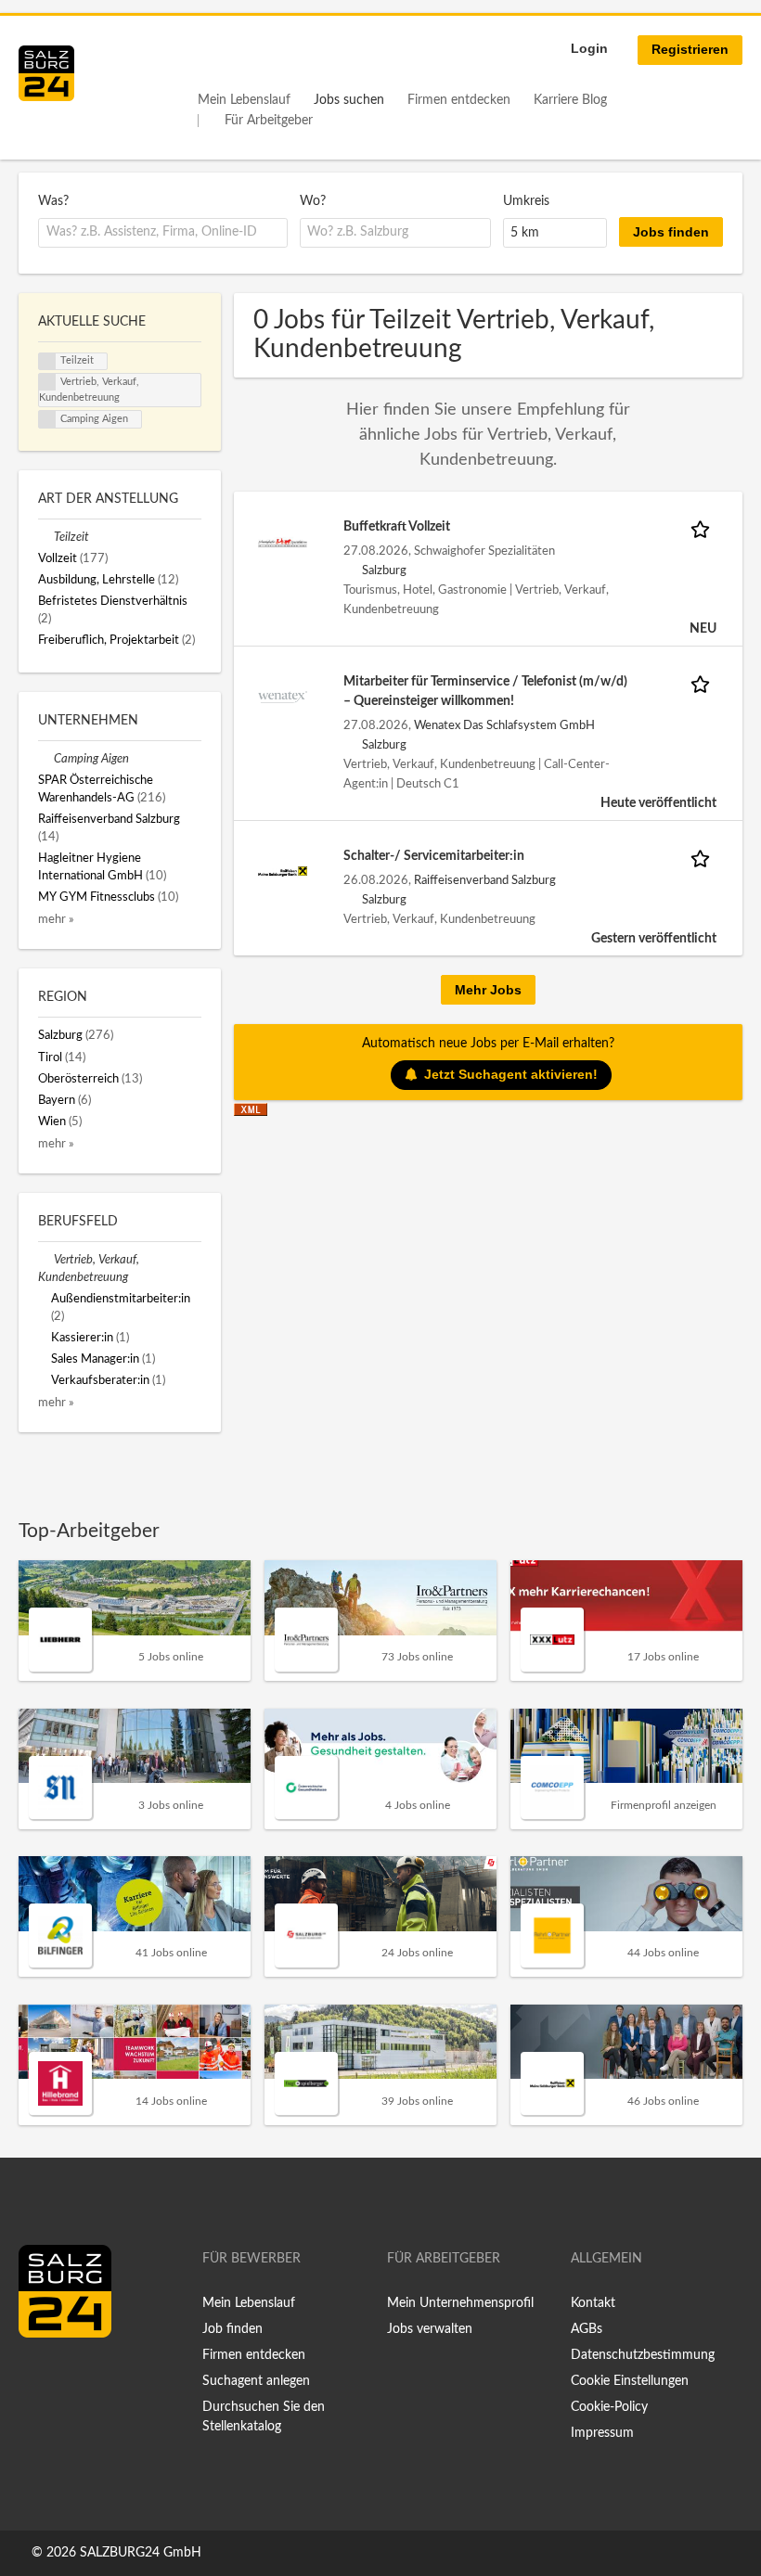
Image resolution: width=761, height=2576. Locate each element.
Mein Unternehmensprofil (460, 2303)
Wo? (313, 201)
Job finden (232, 2329)
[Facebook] (39, 2377)
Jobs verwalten (430, 2329)
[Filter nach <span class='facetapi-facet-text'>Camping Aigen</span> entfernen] (47, 419)
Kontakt (593, 2303)
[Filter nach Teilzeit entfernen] (46, 537)
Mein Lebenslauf (244, 100)
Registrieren (690, 49)
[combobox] (163, 233)
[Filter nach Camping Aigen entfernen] (46, 759)
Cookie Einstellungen (630, 2381)
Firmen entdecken (459, 100)
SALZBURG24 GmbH (141, 2553)
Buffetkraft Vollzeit (397, 527)
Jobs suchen (349, 100)
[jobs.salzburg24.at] (46, 73)
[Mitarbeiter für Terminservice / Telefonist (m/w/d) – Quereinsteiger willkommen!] (283, 697)
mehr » (56, 919)
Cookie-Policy (609, 2407)
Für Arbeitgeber (269, 121)
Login (589, 48)
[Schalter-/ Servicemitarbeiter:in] (283, 871)
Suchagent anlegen (256, 2381)
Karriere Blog (570, 100)
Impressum (602, 2433)
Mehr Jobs (488, 990)
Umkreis (526, 201)
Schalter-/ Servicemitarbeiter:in (434, 856)
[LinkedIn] (67, 2377)
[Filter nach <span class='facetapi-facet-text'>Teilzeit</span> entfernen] (47, 362)
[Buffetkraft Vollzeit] (283, 542)
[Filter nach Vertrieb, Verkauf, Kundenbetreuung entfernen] (46, 1260)
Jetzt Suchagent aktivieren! (511, 1074)
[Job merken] (703, 527)
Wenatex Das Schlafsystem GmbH (504, 725)
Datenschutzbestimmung (643, 2355)
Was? (53, 201)
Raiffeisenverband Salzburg (485, 880)
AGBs (587, 2329)
